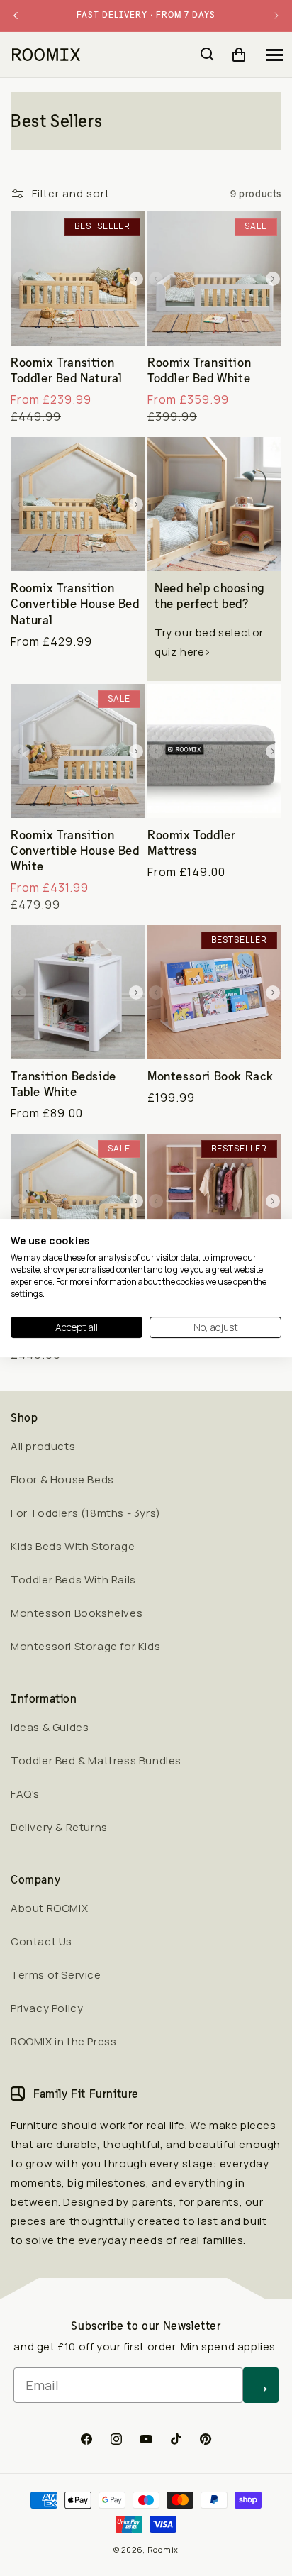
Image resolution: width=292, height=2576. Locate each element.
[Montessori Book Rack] (214, 992)
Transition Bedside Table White (63, 1084)
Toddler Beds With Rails (73, 1580)
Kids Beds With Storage (73, 1546)
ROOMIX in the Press (63, 2041)
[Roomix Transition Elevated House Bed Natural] (78, 1201)
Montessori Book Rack (210, 1076)
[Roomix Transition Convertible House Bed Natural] (78, 504)
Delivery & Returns (59, 1827)
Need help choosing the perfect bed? (209, 596)
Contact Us (41, 1941)
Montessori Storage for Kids (85, 1646)
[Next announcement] (276, 16)
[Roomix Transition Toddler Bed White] (214, 278)
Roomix (163, 2549)
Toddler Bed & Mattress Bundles (96, 1760)
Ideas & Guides (50, 1727)
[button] (274, 55)
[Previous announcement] (16, 16)
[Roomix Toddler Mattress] (214, 751)
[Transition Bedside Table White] (78, 992)
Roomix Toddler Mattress (191, 843)
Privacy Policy (47, 2008)
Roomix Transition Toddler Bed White (199, 370)
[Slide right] (136, 279)
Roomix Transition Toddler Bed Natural (66, 370)
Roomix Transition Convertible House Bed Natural (75, 604)
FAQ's (25, 1794)
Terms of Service (56, 1975)
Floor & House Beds (62, 1480)
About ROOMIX (49, 1908)
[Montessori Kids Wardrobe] (214, 1201)
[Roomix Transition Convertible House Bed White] (78, 751)
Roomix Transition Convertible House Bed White (75, 851)
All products (43, 1446)
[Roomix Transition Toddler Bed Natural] (78, 278)
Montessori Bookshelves (77, 1613)
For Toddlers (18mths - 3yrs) (86, 1513)
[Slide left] (19, 279)
